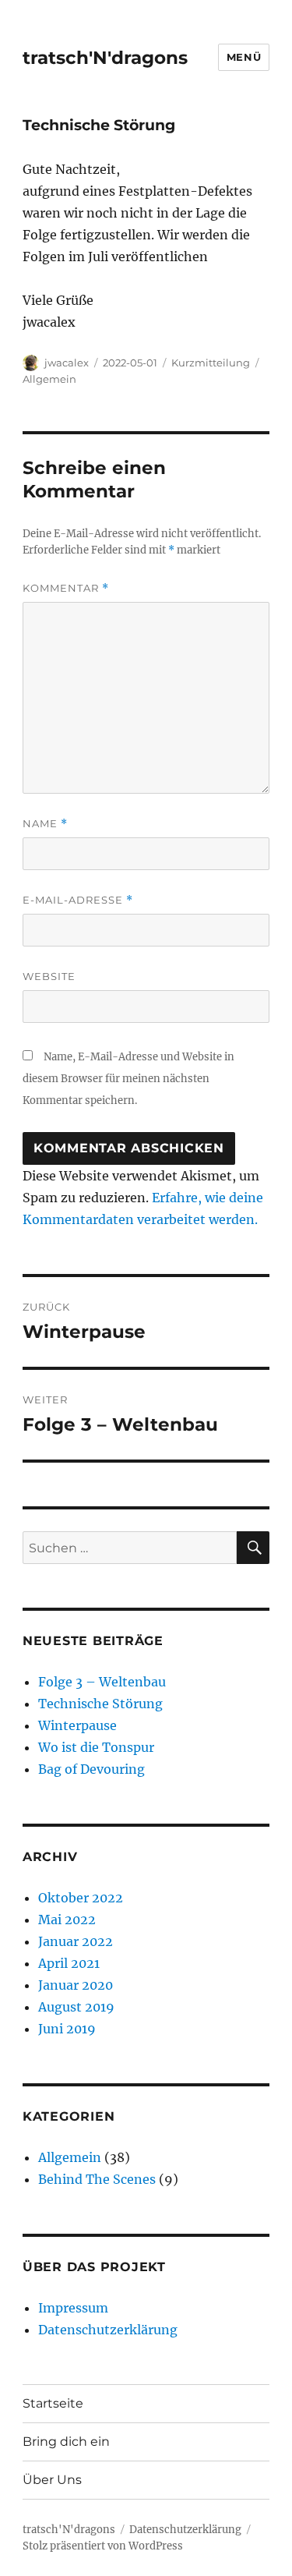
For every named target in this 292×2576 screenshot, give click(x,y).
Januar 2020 (76, 1985)
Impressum (73, 2308)
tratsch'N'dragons (105, 58)
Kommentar (66, 588)
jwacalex (67, 363)
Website (49, 976)
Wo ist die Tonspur (96, 1747)
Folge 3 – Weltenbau (102, 1682)
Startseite (53, 2403)
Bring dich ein (66, 2442)
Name (45, 824)
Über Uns (52, 2480)
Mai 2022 (67, 1920)
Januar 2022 (76, 1941)
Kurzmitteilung (211, 363)
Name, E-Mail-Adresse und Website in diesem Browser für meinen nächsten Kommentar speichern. (128, 1079)
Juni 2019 (67, 2029)
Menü (244, 57)
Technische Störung (100, 1704)
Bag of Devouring (91, 1769)
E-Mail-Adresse (78, 900)
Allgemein (49, 379)
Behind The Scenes (97, 2179)
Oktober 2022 (81, 1898)
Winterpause (77, 1725)
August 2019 (76, 2007)
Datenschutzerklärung (108, 2330)
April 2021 (69, 1963)
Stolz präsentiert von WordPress (103, 2546)
